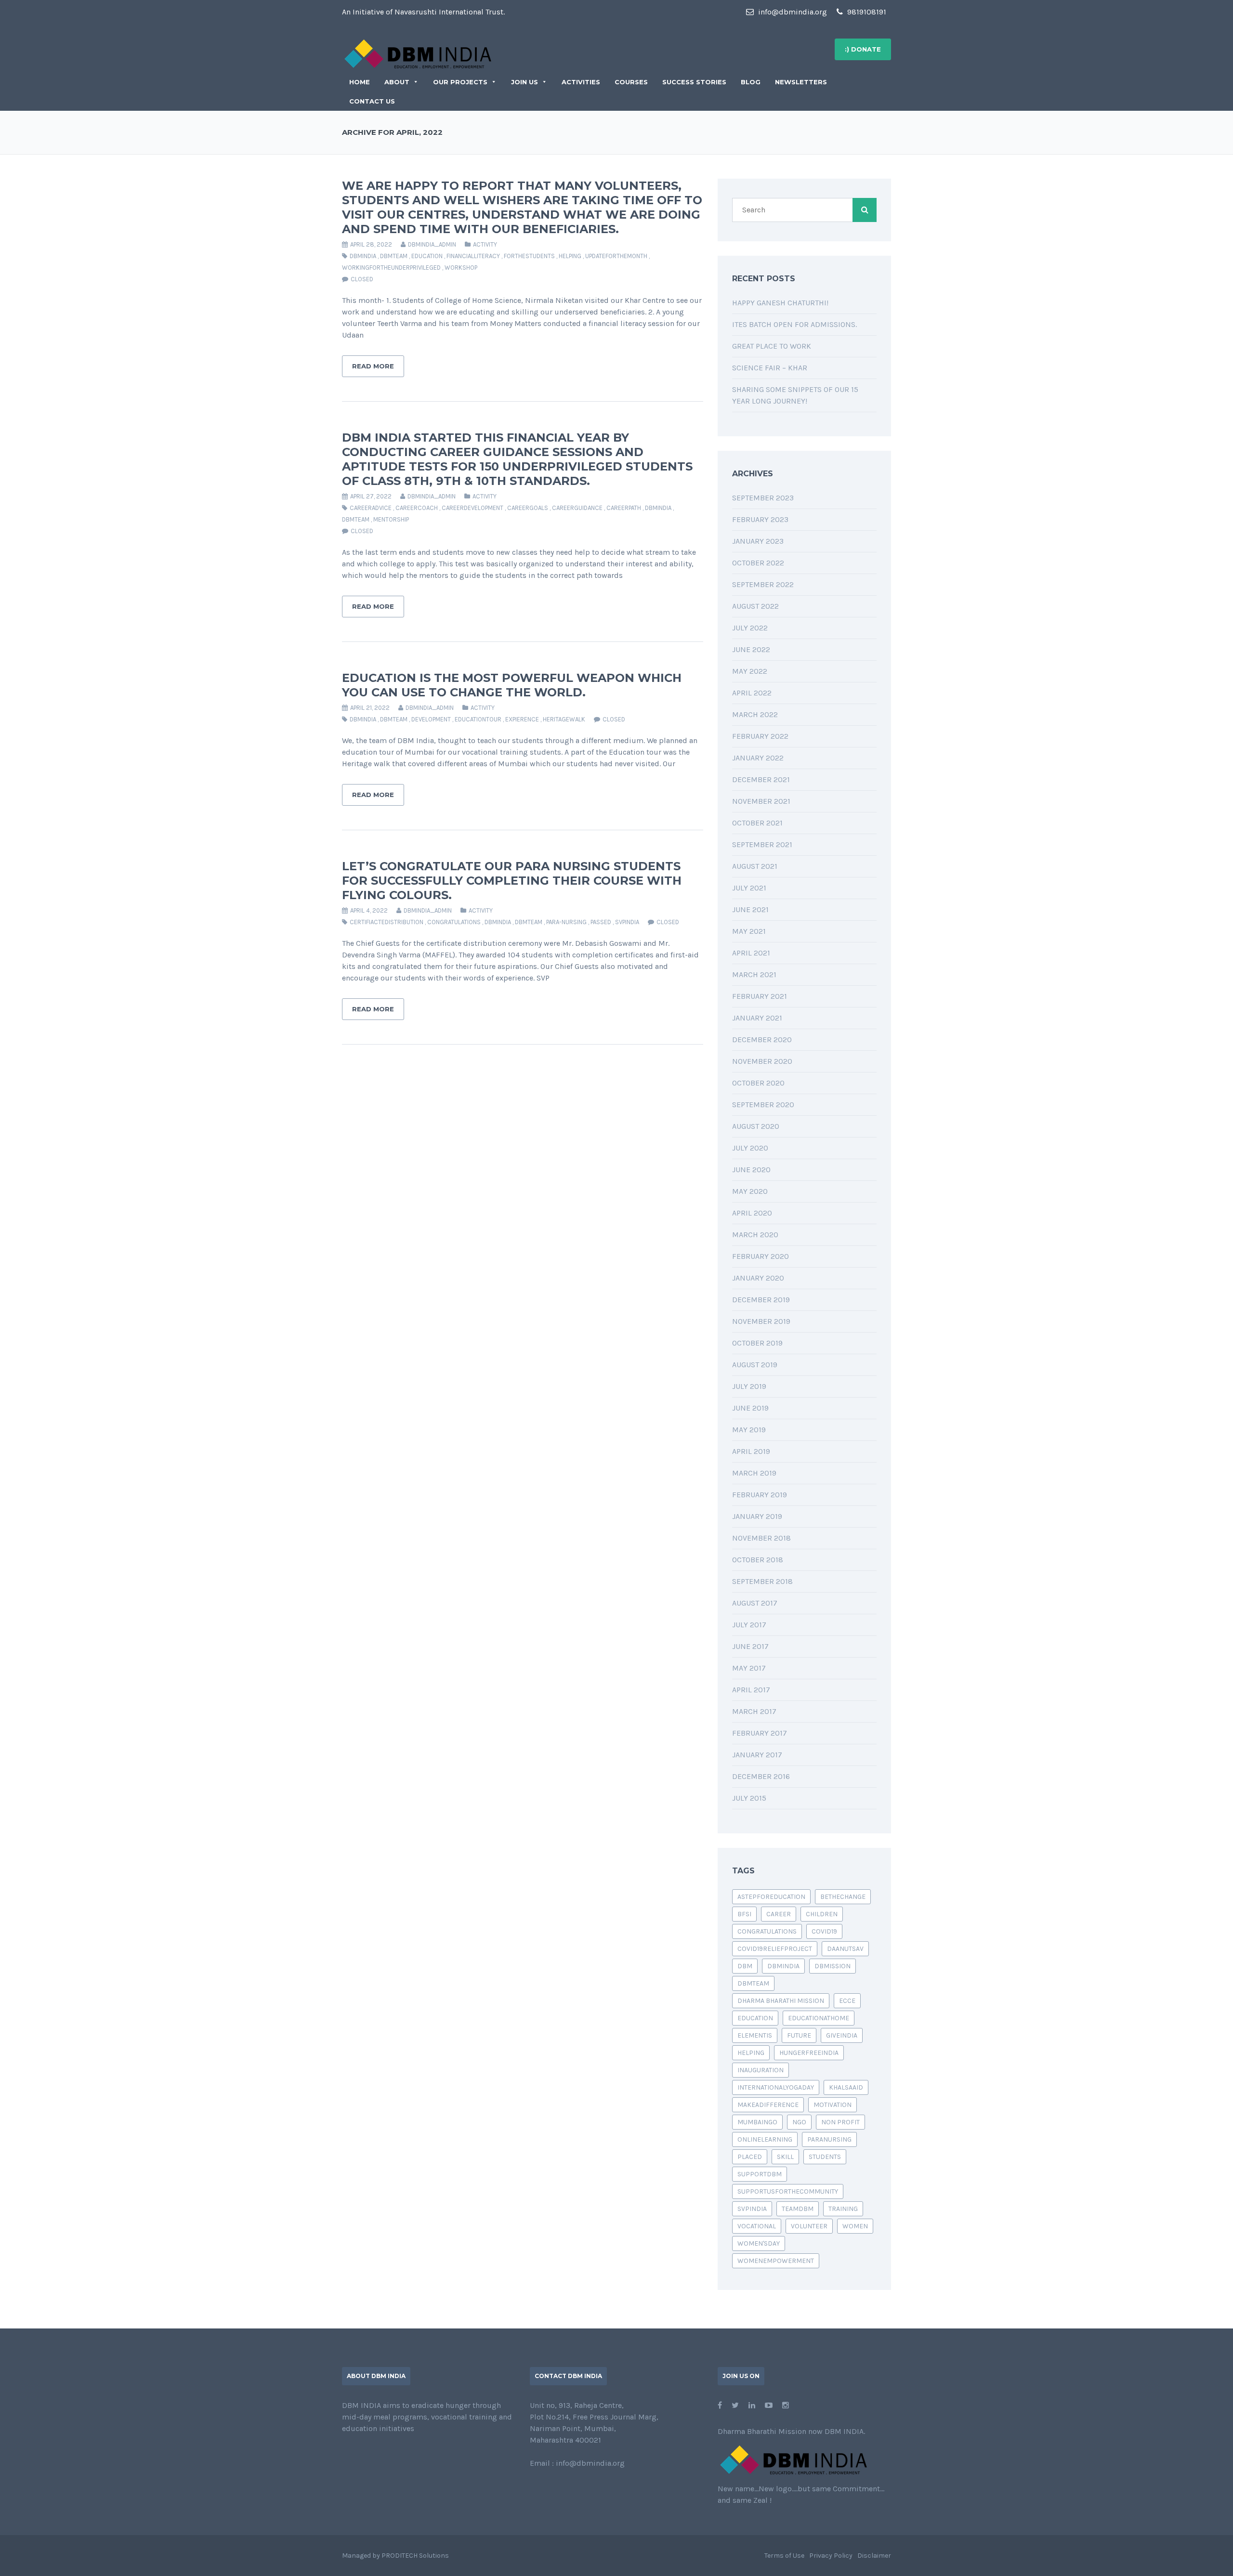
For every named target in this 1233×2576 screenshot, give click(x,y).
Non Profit (840, 2122)
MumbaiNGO (757, 2122)
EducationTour (478, 719)
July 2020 (750, 1148)
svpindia (627, 922)
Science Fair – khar (770, 368)
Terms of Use (784, 2556)
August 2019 (755, 1365)
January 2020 (758, 1278)
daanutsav (845, 1949)
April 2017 (751, 1690)
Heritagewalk (564, 719)
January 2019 (757, 1516)
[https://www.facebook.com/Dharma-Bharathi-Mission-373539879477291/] (720, 2405)
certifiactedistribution (387, 922)
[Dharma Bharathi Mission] (418, 53)
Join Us (525, 82)
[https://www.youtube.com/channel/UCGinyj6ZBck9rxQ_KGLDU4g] (769, 2405)
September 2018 (762, 1581)
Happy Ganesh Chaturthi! (780, 303)
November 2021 (761, 801)
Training (843, 2209)
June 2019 (750, 1408)
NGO (799, 2122)
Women (855, 2226)
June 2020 (751, 1170)
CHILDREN (822, 1914)
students (825, 2157)
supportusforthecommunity (788, 2191)
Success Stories (694, 82)
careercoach (417, 508)
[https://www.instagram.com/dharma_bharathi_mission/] (786, 2405)
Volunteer (809, 2226)
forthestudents (529, 256)
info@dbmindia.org (792, 12)
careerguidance (577, 508)
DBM (745, 1966)
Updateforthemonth (616, 256)
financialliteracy (473, 256)
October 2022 (758, 563)
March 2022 (755, 714)
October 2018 (758, 1560)
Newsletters (801, 82)
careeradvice (371, 508)
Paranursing (829, 2139)
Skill (785, 2157)
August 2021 (755, 866)
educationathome (819, 2018)
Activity (485, 244)
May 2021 (749, 931)
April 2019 (751, 1451)
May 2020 (750, 1191)
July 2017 (749, 1625)
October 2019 (757, 1343)
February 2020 (761, 1256)
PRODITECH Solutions (415, 2556)
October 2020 (758, 1083)
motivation (833, 2105)
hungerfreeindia (809, 2053)
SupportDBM (760, 2174)
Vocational (757, 2226)
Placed (750, 2157)
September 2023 (763, 498)
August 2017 (755, 1603)
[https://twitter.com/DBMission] (735, 2405)
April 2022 (752, 693)
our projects (460, 82)
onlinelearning (765, 2139)
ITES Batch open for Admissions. (794, 324)
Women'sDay (759, 2243)
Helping (570, 256)
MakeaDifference (768, 2105)
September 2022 (763, 584)
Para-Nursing (566, 922)
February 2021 (760, 996)
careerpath (624, 508)
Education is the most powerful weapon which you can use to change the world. (512, 685)
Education (427, 256)
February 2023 (760, 519)
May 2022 (750, 671)
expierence (522, 719)
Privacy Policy (831, 2556)
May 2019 (749, 1430)
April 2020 (752, 1213)
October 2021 (757, 823)
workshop (461, 268)
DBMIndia (363, 256)
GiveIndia (842, 2035)
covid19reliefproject (775, 1949)
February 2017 (760, 1733)
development (431, 719)
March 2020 (755, 1235)
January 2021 (757, 1018)
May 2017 (749, 1668)
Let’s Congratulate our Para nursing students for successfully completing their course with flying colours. (512, 881)
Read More (373, 366)
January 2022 (758, 758)
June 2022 (751, 649)
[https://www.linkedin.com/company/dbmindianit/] (752, 2405)
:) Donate (863, 49)
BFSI (744, 1914)
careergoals (528, 508)
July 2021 (749, 888)
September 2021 (762, 844)
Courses (631, 82)
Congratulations (454, 922)
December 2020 (762, 1040)
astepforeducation (771, 1897)
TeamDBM (798, 2209)
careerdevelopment (472, 508)
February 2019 (760, 1495)
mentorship (391, 519)
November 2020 (762, 1061)
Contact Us (372, 101)
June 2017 (750, 1646)
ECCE (847, 2001)
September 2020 (763, 1105)
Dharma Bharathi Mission (781, 2001)
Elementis (755, 2035)
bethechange (843, 1897)
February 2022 (760, 736)
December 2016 (761, 1776)
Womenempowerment (776, 2261)
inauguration (761, 2070)
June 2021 (750, 909)
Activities (581, 82)
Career (779, 1914)
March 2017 (754, 1711)
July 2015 (749, 1798)
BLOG (751, 82)
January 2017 (757, 1755)
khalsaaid (846, 2087)
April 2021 (751, 953)
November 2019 (761, 1321)
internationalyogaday (776, 2087)
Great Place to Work (772, 346)
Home (360, 82)
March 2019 (754, 1473)
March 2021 (754, 974)
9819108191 (866, 12)
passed (601, 922)
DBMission (833, 1966)
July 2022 (750, 628)
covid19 (824, 1931)
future (799, 2035)
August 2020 (756, 1126)
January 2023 (758, 541)
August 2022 (755, 606)
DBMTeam (394, 256)
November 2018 (761, 1538)
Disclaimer (874, 2556)
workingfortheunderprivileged (391, 268)
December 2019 (761, 1300)
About (397, 82)
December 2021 (761, 779)
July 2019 (749, 1386)
